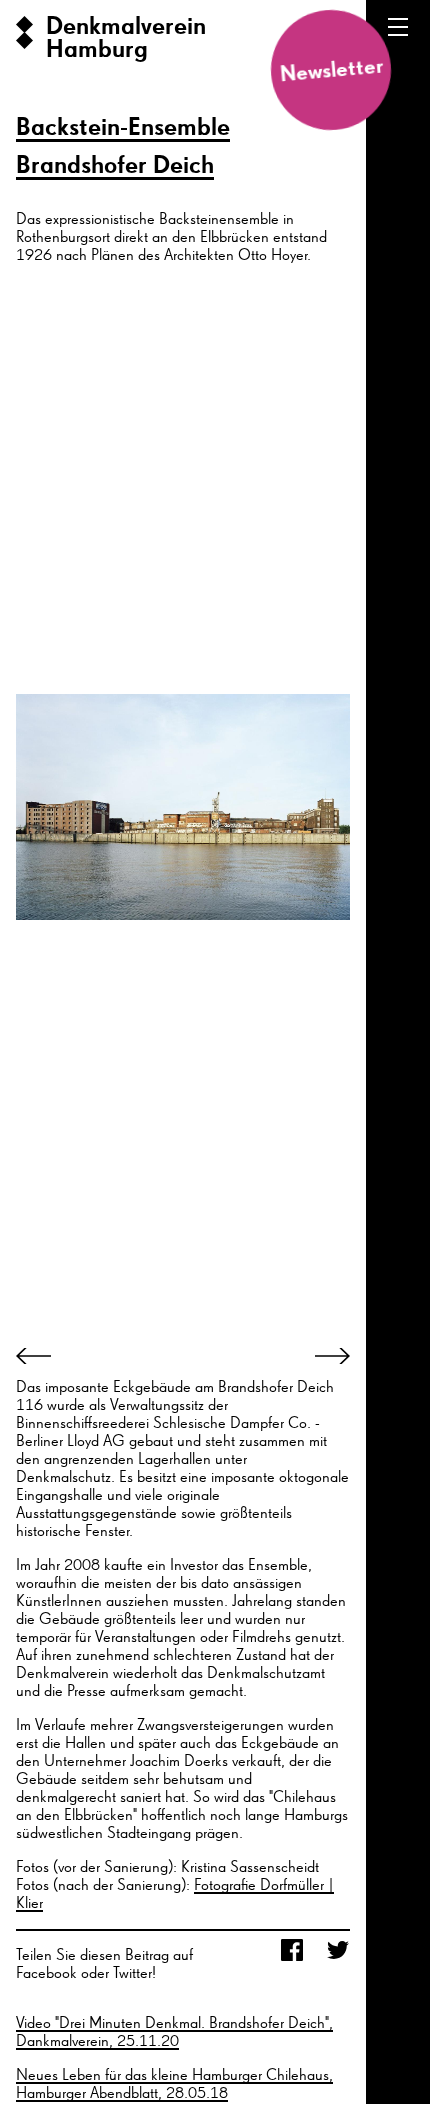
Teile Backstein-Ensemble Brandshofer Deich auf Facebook (292, 1952)
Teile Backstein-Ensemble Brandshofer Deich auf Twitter (338, 1952)
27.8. (416, 2012)
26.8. (416, 1914)
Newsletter (330, 70)
